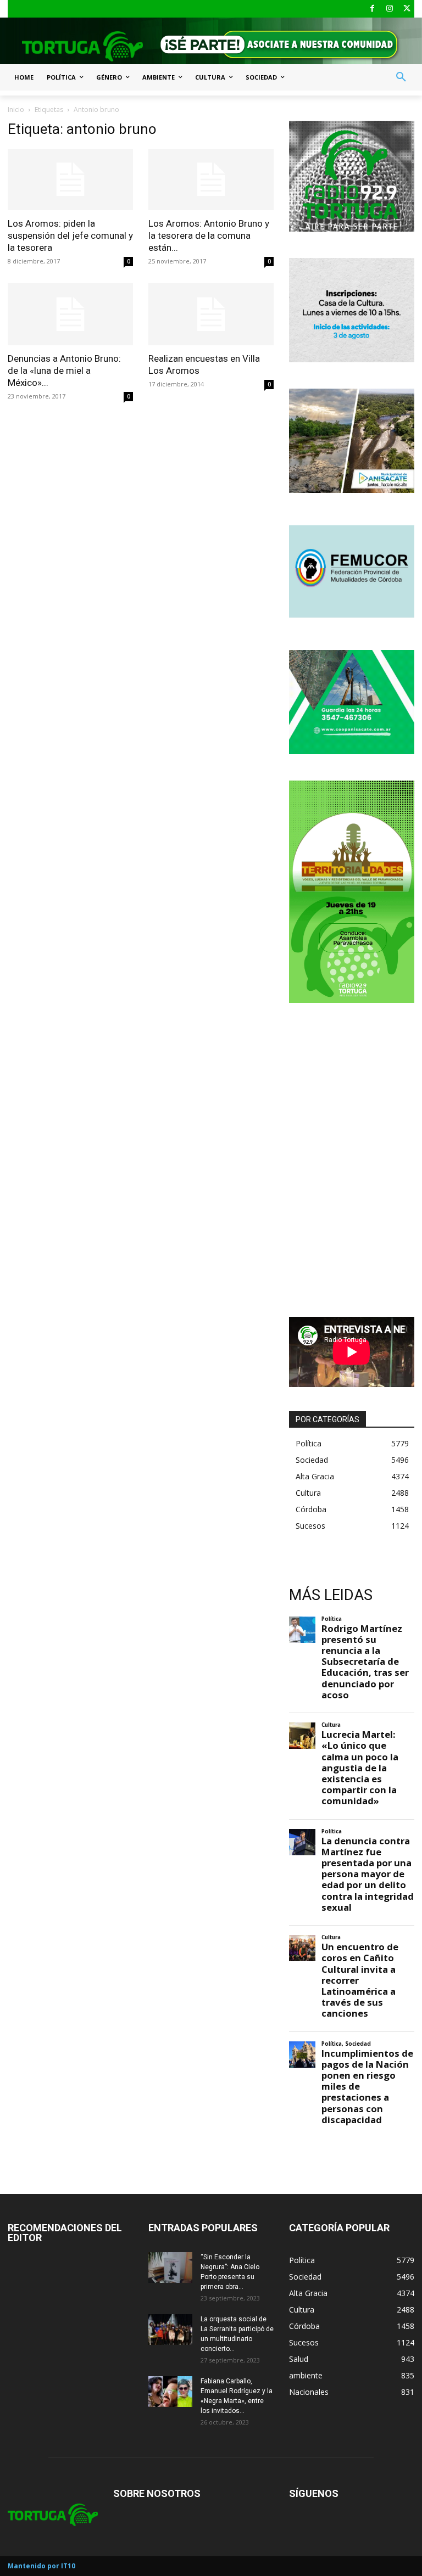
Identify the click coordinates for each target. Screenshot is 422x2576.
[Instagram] (390, 9)
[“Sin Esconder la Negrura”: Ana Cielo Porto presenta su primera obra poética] (170, 2268)
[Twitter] (407, 9)
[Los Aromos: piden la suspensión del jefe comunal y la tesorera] (70, 180)
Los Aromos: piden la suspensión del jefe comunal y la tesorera (70, 235)
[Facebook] (372, 9)
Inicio (16, 110)
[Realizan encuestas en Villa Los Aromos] (211, 314)
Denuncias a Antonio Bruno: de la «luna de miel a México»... (64, 371)
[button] (401, 77)
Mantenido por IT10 (41, 2566)
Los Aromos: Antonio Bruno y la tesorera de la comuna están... (209, 235)
